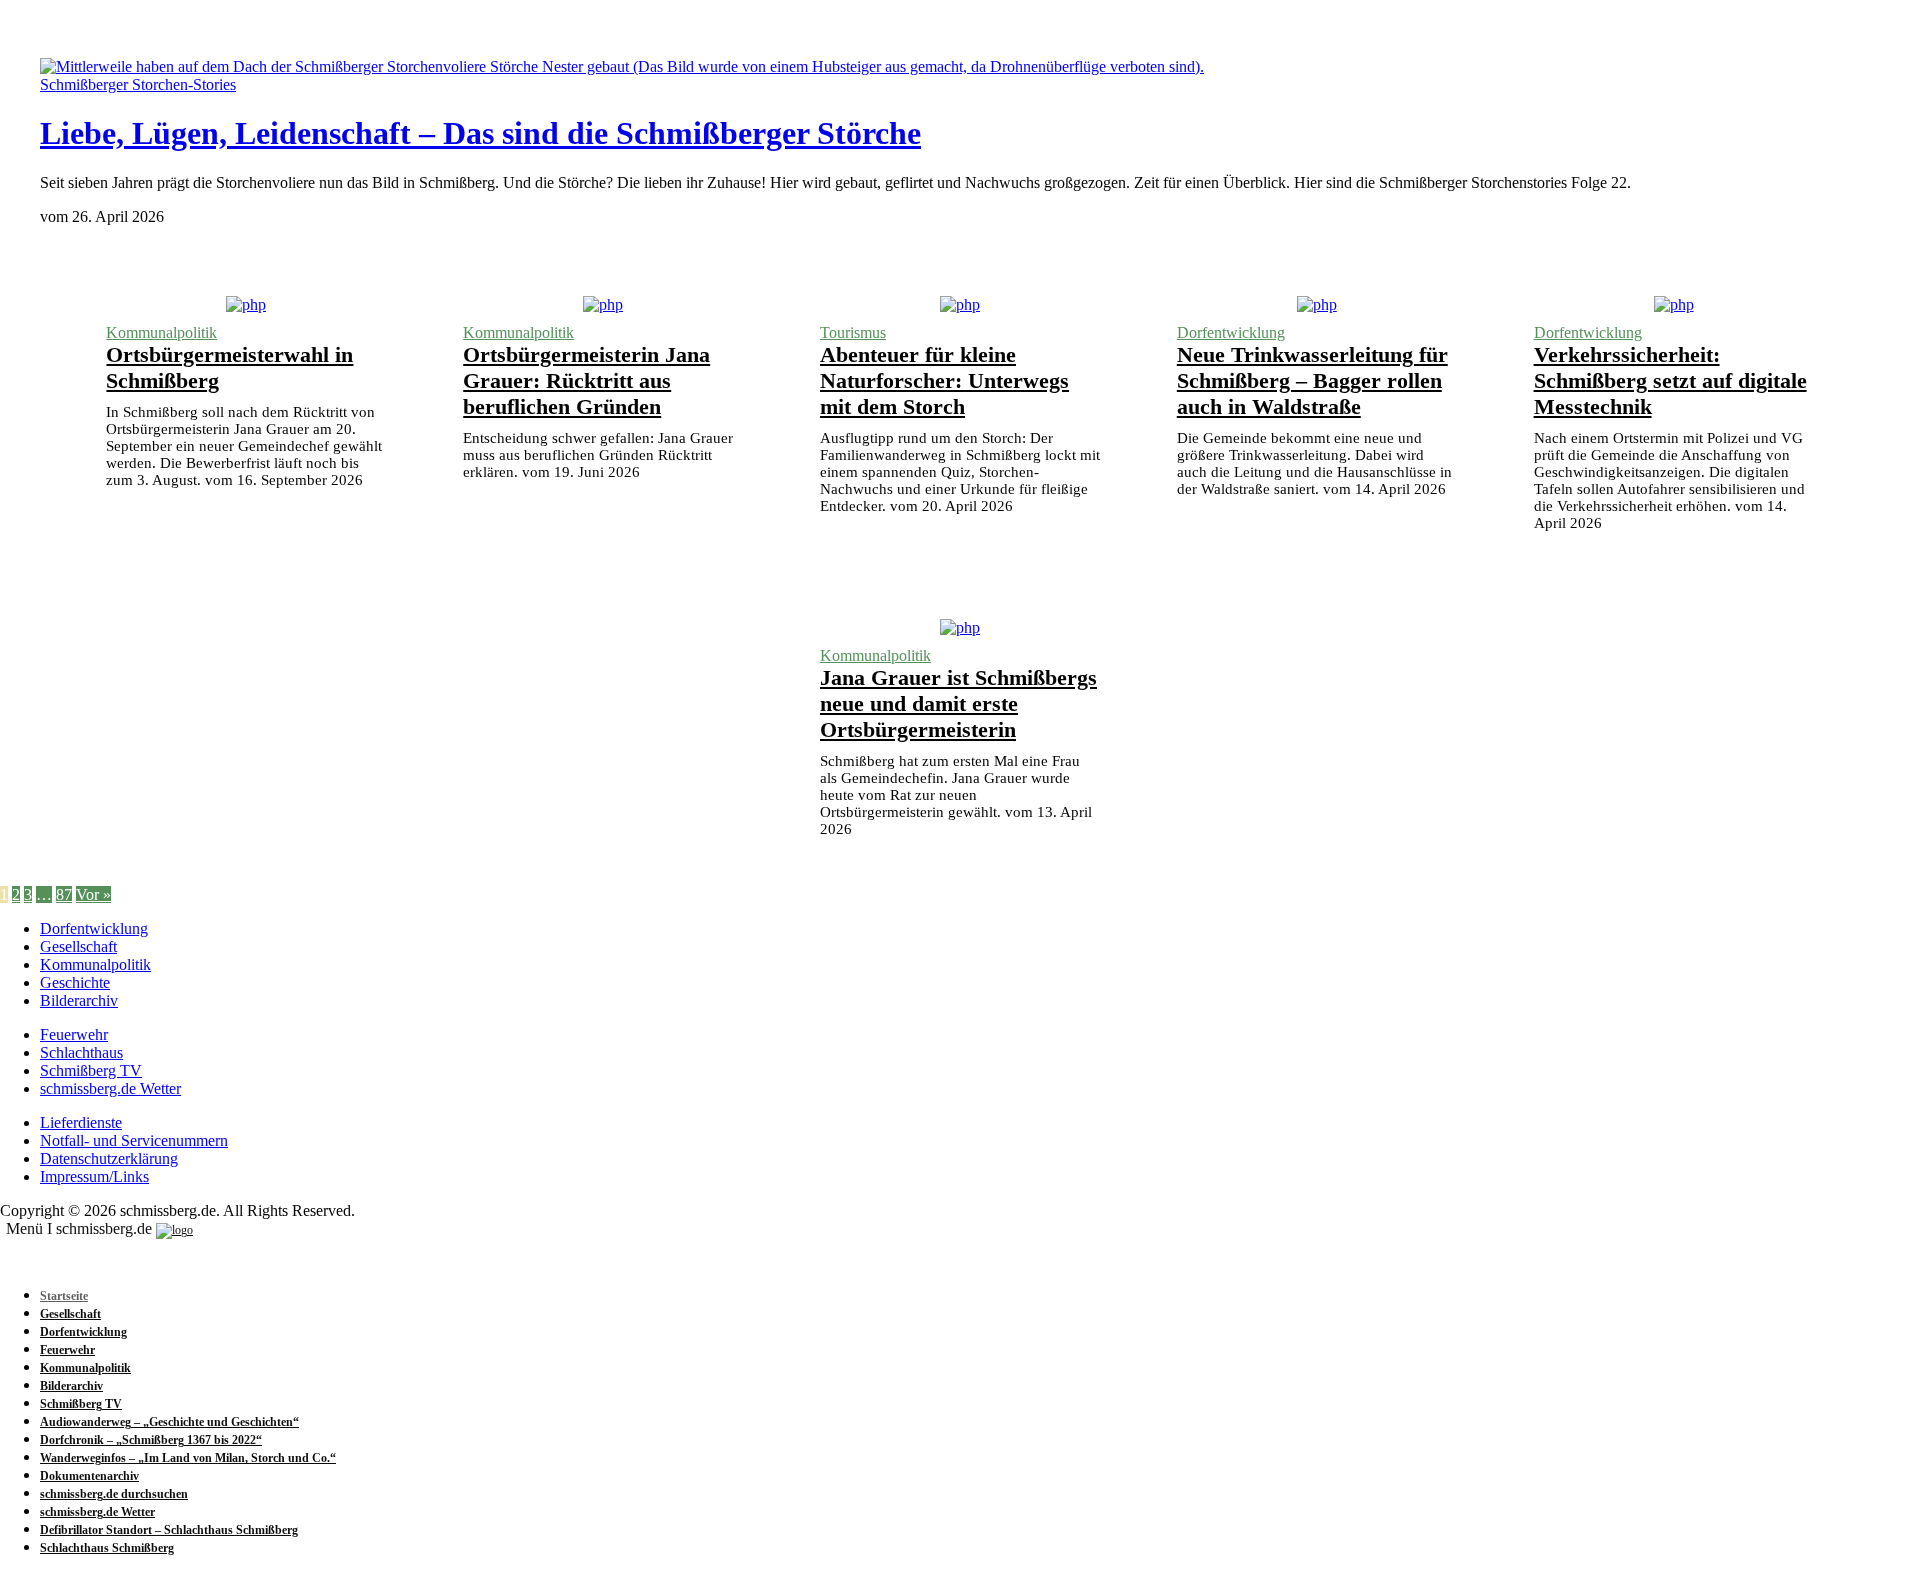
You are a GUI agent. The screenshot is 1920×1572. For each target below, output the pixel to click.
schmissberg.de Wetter (110, 1088)
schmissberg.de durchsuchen (114, 1494)
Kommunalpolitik (161, 332)
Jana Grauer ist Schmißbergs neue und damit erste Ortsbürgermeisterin (958, 703)
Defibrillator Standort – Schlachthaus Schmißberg (169, 1530)
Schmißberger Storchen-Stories (138, 84)
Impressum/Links (94, 1176)
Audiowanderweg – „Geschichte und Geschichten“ (169, 1422)
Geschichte (75, 982)
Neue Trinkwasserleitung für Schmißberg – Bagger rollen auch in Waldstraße (1312, 380)
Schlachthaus (81, 1052)
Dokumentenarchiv (89, 1476)
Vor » (93, 894)
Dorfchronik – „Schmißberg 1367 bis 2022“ (151, 1440)
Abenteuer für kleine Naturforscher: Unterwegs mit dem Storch (944, 380)
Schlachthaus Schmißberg (107, 1548)
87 (64, 894)
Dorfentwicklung (1231, 332)
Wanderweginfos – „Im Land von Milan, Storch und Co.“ (188, 1458)
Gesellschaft (78, 946)
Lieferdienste (81, 1122)
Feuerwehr (74, 1034)
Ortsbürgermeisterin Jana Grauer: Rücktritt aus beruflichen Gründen (586, 380)
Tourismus (853, 332)
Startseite (64, 1296)
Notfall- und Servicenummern (134, 1140)
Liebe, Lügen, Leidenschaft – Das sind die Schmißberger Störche (480, 133)
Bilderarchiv (79, 1000)
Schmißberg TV (91, 1070)
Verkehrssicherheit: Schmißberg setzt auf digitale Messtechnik (1670, 380)
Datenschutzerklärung (109, 1158)
